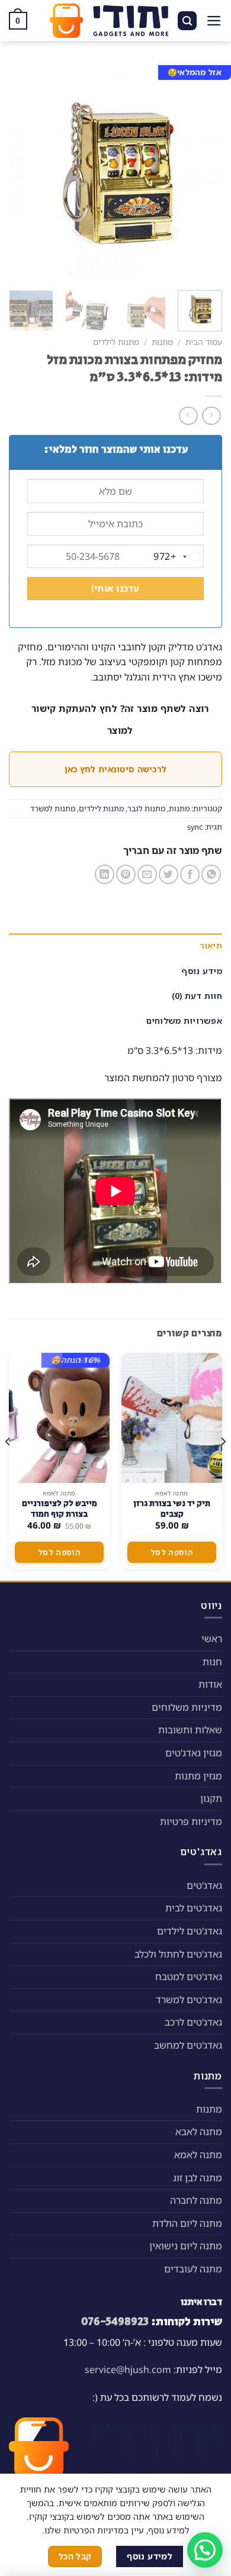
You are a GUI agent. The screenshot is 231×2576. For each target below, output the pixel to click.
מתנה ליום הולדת (187, 2223)
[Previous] (203, 172)
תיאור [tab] (211, 945)
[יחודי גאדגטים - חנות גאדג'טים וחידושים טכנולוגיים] (109, 21)
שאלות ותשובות (190, 1730)
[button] (205, 2550)
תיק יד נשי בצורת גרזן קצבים (172, 1509)
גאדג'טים (204, 1885)
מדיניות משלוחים (187, 1707)
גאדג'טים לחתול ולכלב (178, 1954)
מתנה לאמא (198, 2155)
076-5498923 (115, 2322)
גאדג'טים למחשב (188, 2045)
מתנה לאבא (199, 2132)
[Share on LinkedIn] (105, 874)
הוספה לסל (172, 1552)
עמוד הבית (204, 342)
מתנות (162, 342)
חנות (212, 1662)
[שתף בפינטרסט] (126, 874)
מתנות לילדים (116, 342)
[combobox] (178, 557)
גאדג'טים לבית (194, 1908)
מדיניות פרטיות (191, 1821)
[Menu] (214, 21)
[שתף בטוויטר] (169, 874)
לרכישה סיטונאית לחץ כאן (115, 769)
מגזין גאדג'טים (194, 1753)
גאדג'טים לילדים (190, 1931)
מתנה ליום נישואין (186, 2246)
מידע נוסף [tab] (202, 971)
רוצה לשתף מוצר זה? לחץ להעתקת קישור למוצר (120, 719)
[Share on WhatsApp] (211, 874)
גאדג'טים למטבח (189, 1977)
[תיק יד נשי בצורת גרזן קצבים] (172, 1418)
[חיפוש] (187, 21)
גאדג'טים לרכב (193, 2022)
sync (195, 827)
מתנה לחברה (196, 2200)
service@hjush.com (128, 2369)
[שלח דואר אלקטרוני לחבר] (147, 874)
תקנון (211, 1798)
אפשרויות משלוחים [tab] (184, 1021)
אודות (210, 1684)
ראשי (212, 1639)
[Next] (20, 172)
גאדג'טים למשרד (189, 2000)
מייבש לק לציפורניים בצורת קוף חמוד (60, 1509)
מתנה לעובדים (193, 2269)
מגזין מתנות (198, 1776)
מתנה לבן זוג (198, 2178)
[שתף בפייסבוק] (190, 874)
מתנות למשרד (53, 808)
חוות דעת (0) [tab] (197, 996)
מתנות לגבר (146, 808)
